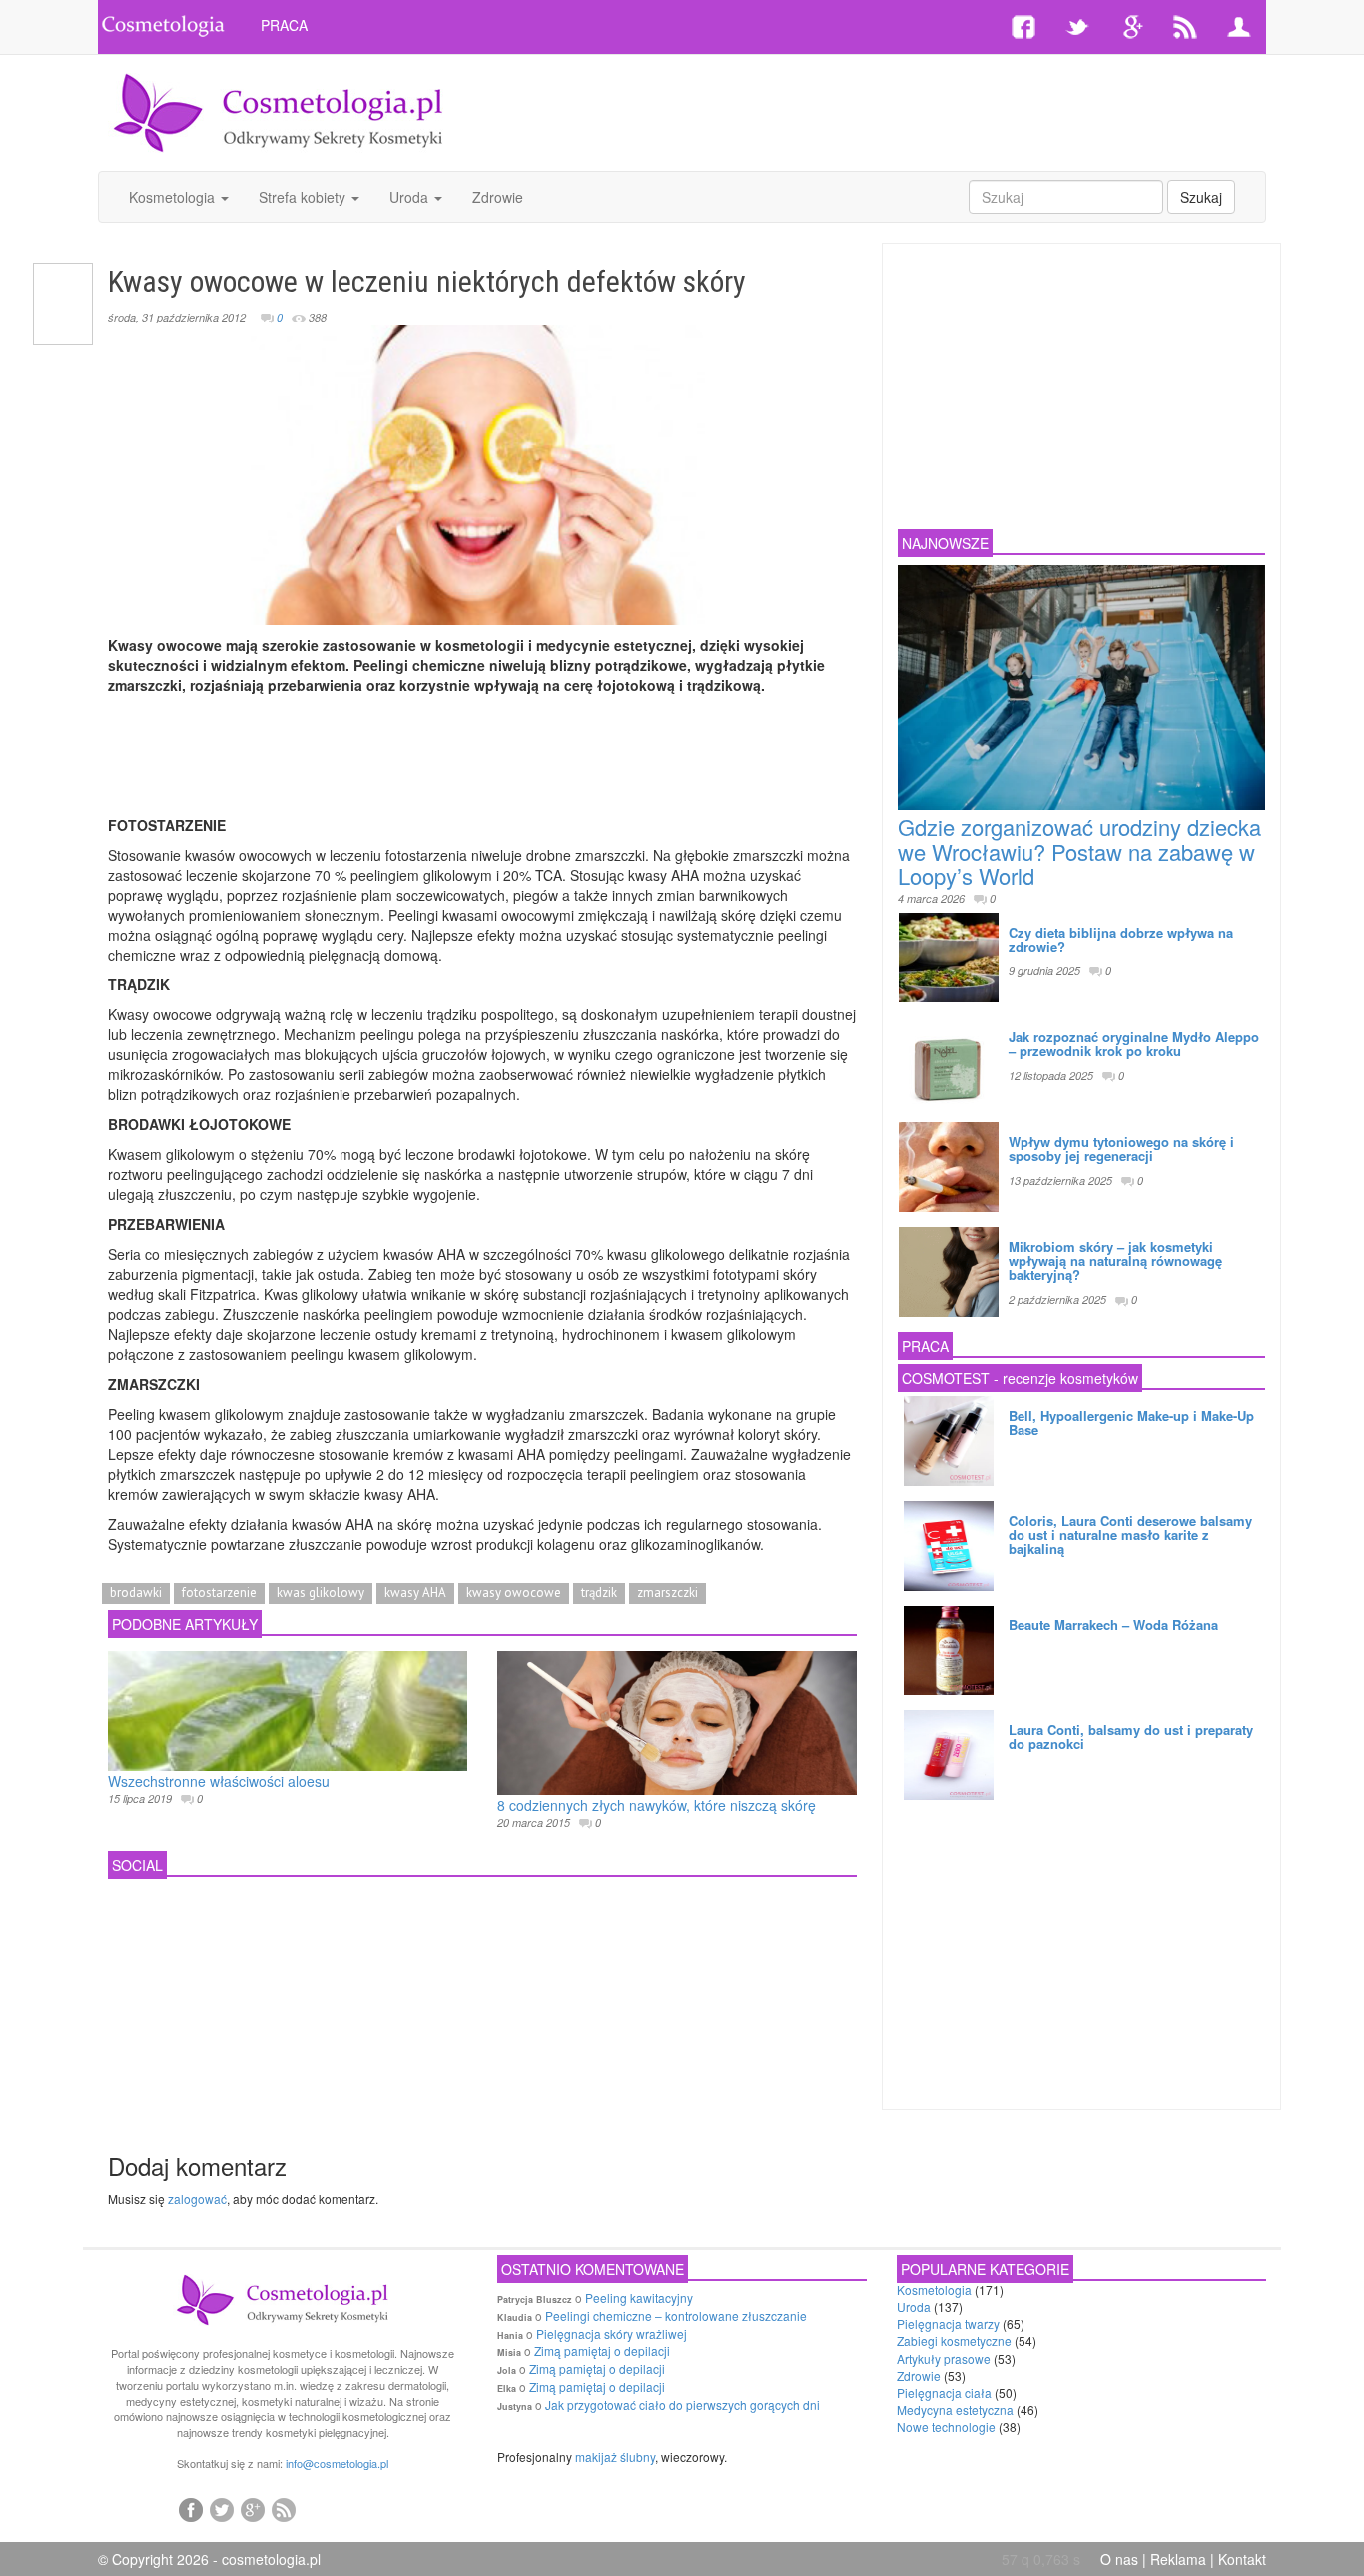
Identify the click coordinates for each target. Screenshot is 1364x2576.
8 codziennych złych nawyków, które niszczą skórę (657, 1805)
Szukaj (1201, 197)
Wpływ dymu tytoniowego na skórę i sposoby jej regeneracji (1121, 1149)
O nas (1119, 2559)
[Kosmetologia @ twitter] (222, 2509)
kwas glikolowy (321, 1592)
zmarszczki (668, 1592)
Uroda (411, 197)
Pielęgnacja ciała (944, 2393)
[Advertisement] (879, 110)
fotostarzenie (219, 1592)
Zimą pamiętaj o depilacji (602, 2351)
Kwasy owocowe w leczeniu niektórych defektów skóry (427, 281)
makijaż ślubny (615, 2457)
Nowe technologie (946, 2427)
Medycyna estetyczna (955, 2410)
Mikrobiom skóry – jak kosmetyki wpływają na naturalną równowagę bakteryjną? (1115, 1261)
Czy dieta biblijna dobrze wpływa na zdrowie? (1121, 939)
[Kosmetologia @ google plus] (253, 2509)
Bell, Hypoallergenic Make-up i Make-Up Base (1131, 1422)
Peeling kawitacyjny (639, 2298)
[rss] (284, 2509)
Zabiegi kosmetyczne (954, 2341)
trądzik (599, 1592)
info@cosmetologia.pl (337, 2463)
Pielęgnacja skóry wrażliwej (612, 2334)
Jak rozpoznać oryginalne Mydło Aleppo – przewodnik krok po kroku (1134, 1044)
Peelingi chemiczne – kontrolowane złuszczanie (676, 2316)
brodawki (136, 1592)
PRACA (284, 25)
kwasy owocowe (514, 1592)
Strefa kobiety (304, 197)
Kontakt (1242, 2559)
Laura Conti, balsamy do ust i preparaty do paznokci (1131, 1737)
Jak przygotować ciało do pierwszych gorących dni (682, 2405)
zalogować (197, 2198)
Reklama (1178, 2559)
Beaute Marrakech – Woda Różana (1113, 1625)
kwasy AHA (415, 1592)
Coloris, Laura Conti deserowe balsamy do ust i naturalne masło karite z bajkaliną (1130, 1535)
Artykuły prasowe (944, 2359)
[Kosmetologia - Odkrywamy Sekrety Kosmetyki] (279, 111)
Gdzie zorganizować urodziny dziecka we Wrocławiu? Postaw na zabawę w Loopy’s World (1079, 850)
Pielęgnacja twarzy (948, 2324)
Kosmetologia (174, 197)
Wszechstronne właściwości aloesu (219, 1781)
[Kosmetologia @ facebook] (191, 2509)
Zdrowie (498, 197)
